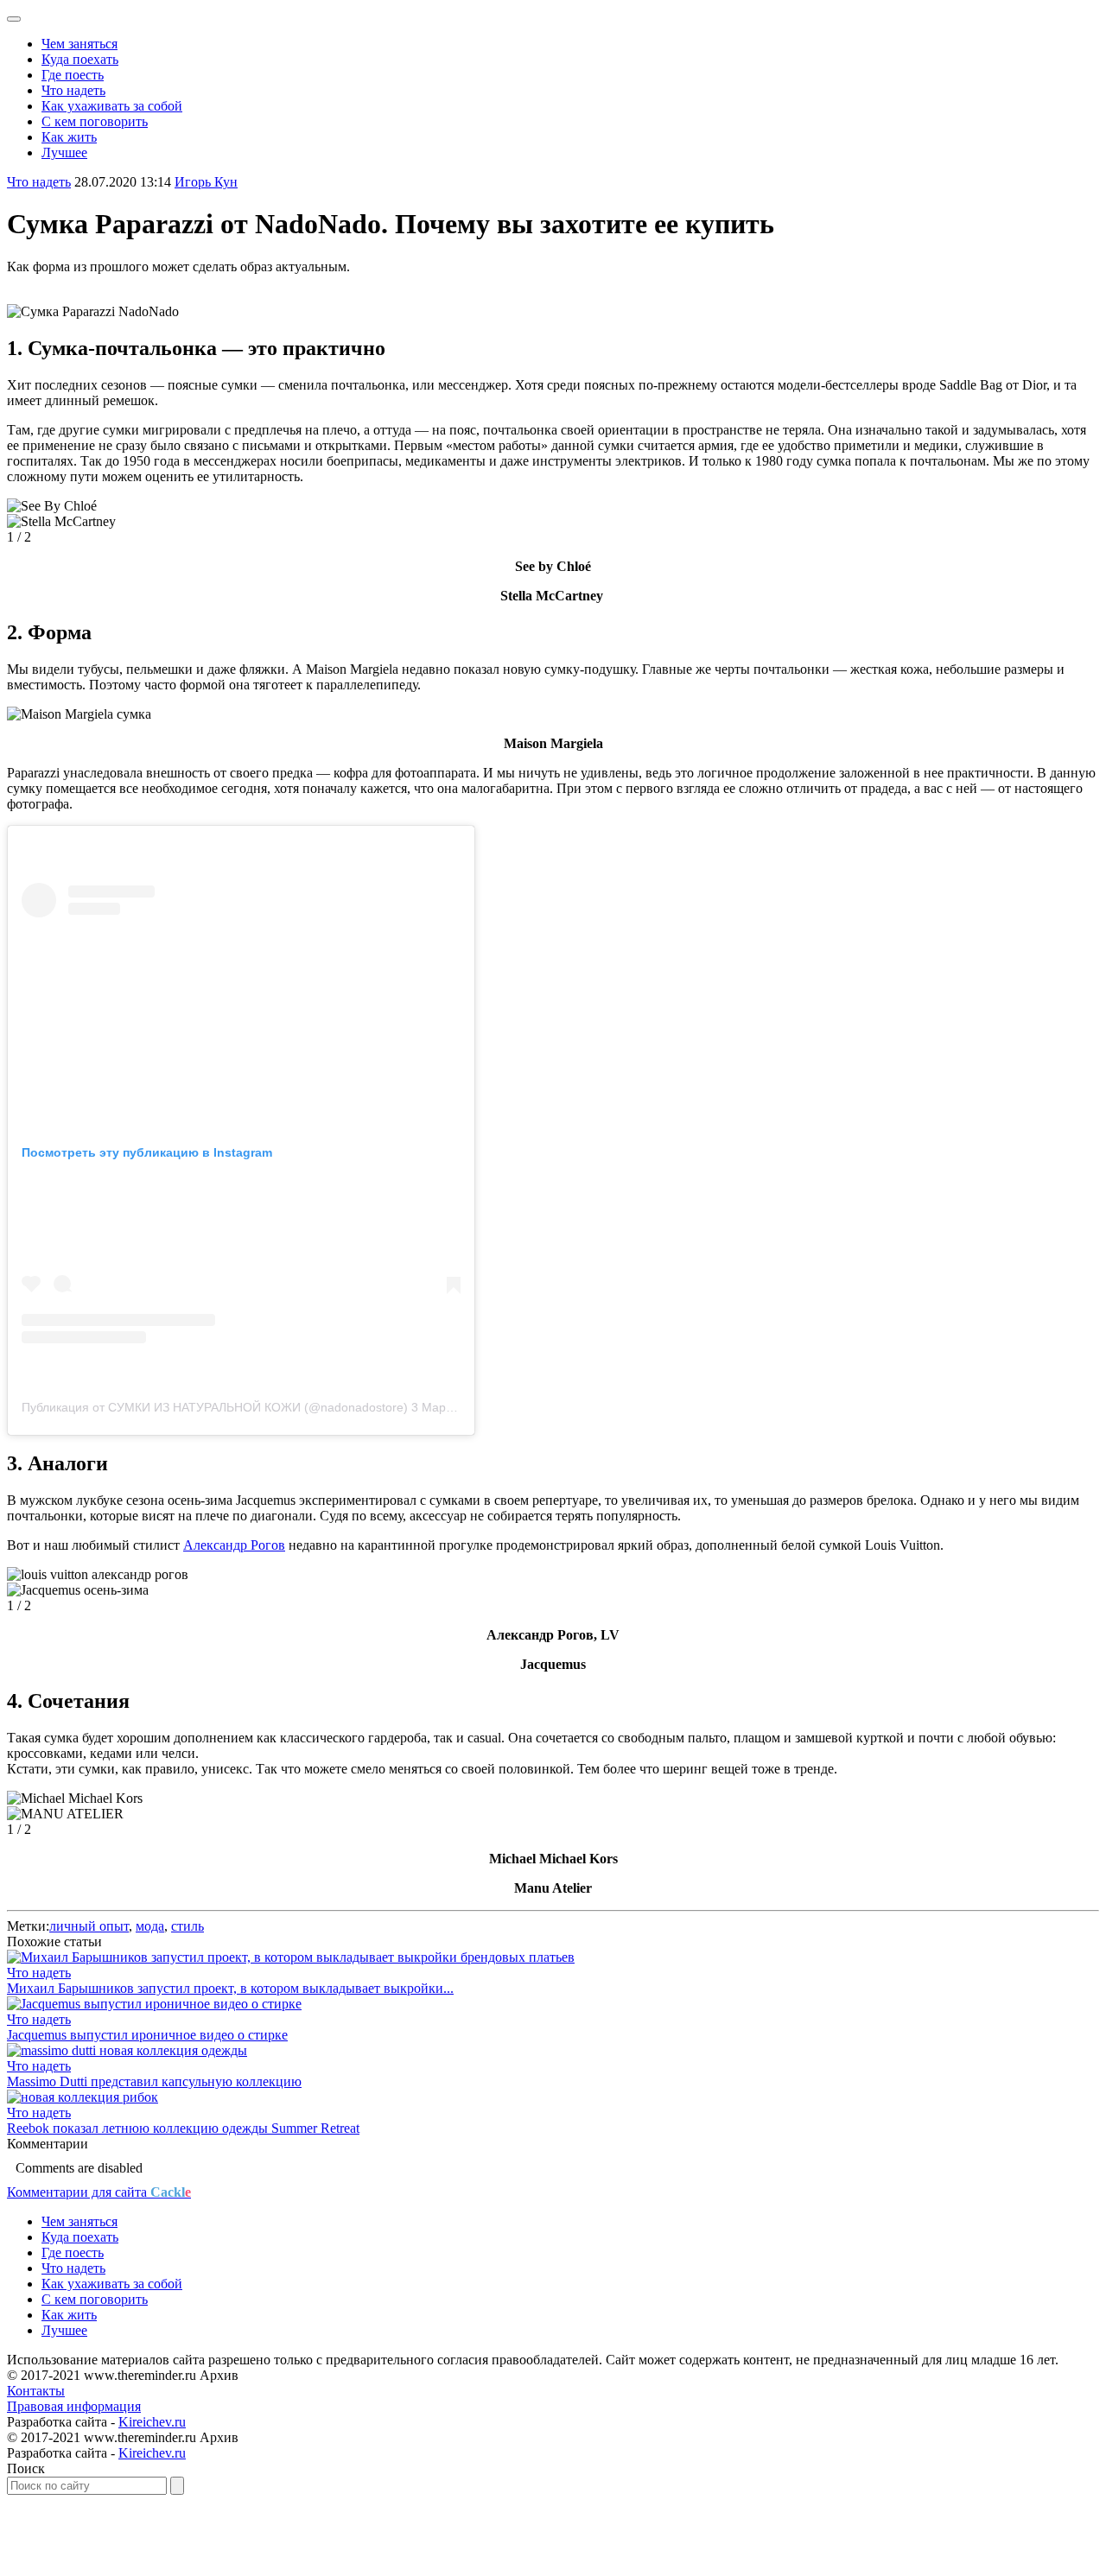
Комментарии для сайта (99, 2192)
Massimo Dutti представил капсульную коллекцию (154, 2081)
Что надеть (73, 90)
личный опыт (89, 1926)
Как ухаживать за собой (112, 106)
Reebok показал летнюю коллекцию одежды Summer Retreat (183, 2128)
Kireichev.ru (152, 2422)
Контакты (36, 2391)
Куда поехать (80, 59)
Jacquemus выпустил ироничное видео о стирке (147, 2035)
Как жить (69, 137)
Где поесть (73, 75)
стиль (188, 1926)
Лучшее (64, 152)
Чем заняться (79, 44)
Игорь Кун (206, 182)
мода (150, 1926)
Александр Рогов (234, 1545)
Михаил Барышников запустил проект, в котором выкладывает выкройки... (230, 1988)
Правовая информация (74, 2406)
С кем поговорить (95, 121)
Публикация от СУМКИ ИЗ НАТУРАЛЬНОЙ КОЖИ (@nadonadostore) (215, 1407)
